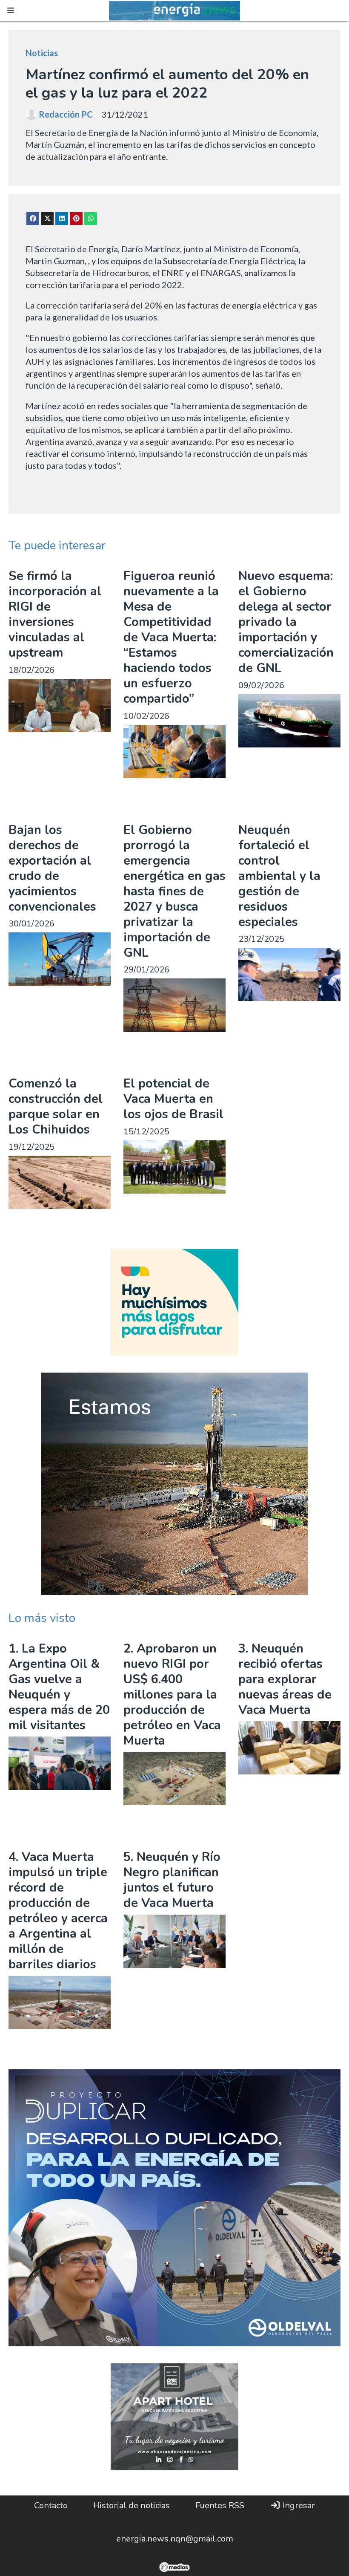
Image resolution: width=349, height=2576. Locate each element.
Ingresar (298, 2505)
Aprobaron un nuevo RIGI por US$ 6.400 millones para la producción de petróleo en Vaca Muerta (172, 1695)
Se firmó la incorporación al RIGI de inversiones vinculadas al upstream (55, 614)
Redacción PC (66, 114)
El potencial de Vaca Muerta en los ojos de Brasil (173, 1099)
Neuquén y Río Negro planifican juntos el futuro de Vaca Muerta (172, 1880)
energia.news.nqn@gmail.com (175, 2539)
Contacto (51, 2505)
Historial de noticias (132, 2505)
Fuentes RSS (220, 2505)
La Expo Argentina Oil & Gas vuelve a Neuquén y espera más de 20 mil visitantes (59, 1687)
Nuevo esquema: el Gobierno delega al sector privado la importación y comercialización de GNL (286, 622)
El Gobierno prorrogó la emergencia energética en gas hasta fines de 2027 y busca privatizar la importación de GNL (174, 891)
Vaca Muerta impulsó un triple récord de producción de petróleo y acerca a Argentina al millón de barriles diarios (58, 1911)
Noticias (42, 53)
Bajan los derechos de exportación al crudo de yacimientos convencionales (52, 868)
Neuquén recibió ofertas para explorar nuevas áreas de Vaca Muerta (285, 1679)
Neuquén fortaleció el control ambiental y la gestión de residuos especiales (279, 876)
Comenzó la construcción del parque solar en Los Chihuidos (56, 1106)
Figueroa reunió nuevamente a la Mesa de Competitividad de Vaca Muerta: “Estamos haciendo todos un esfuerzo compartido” (171, 637)
